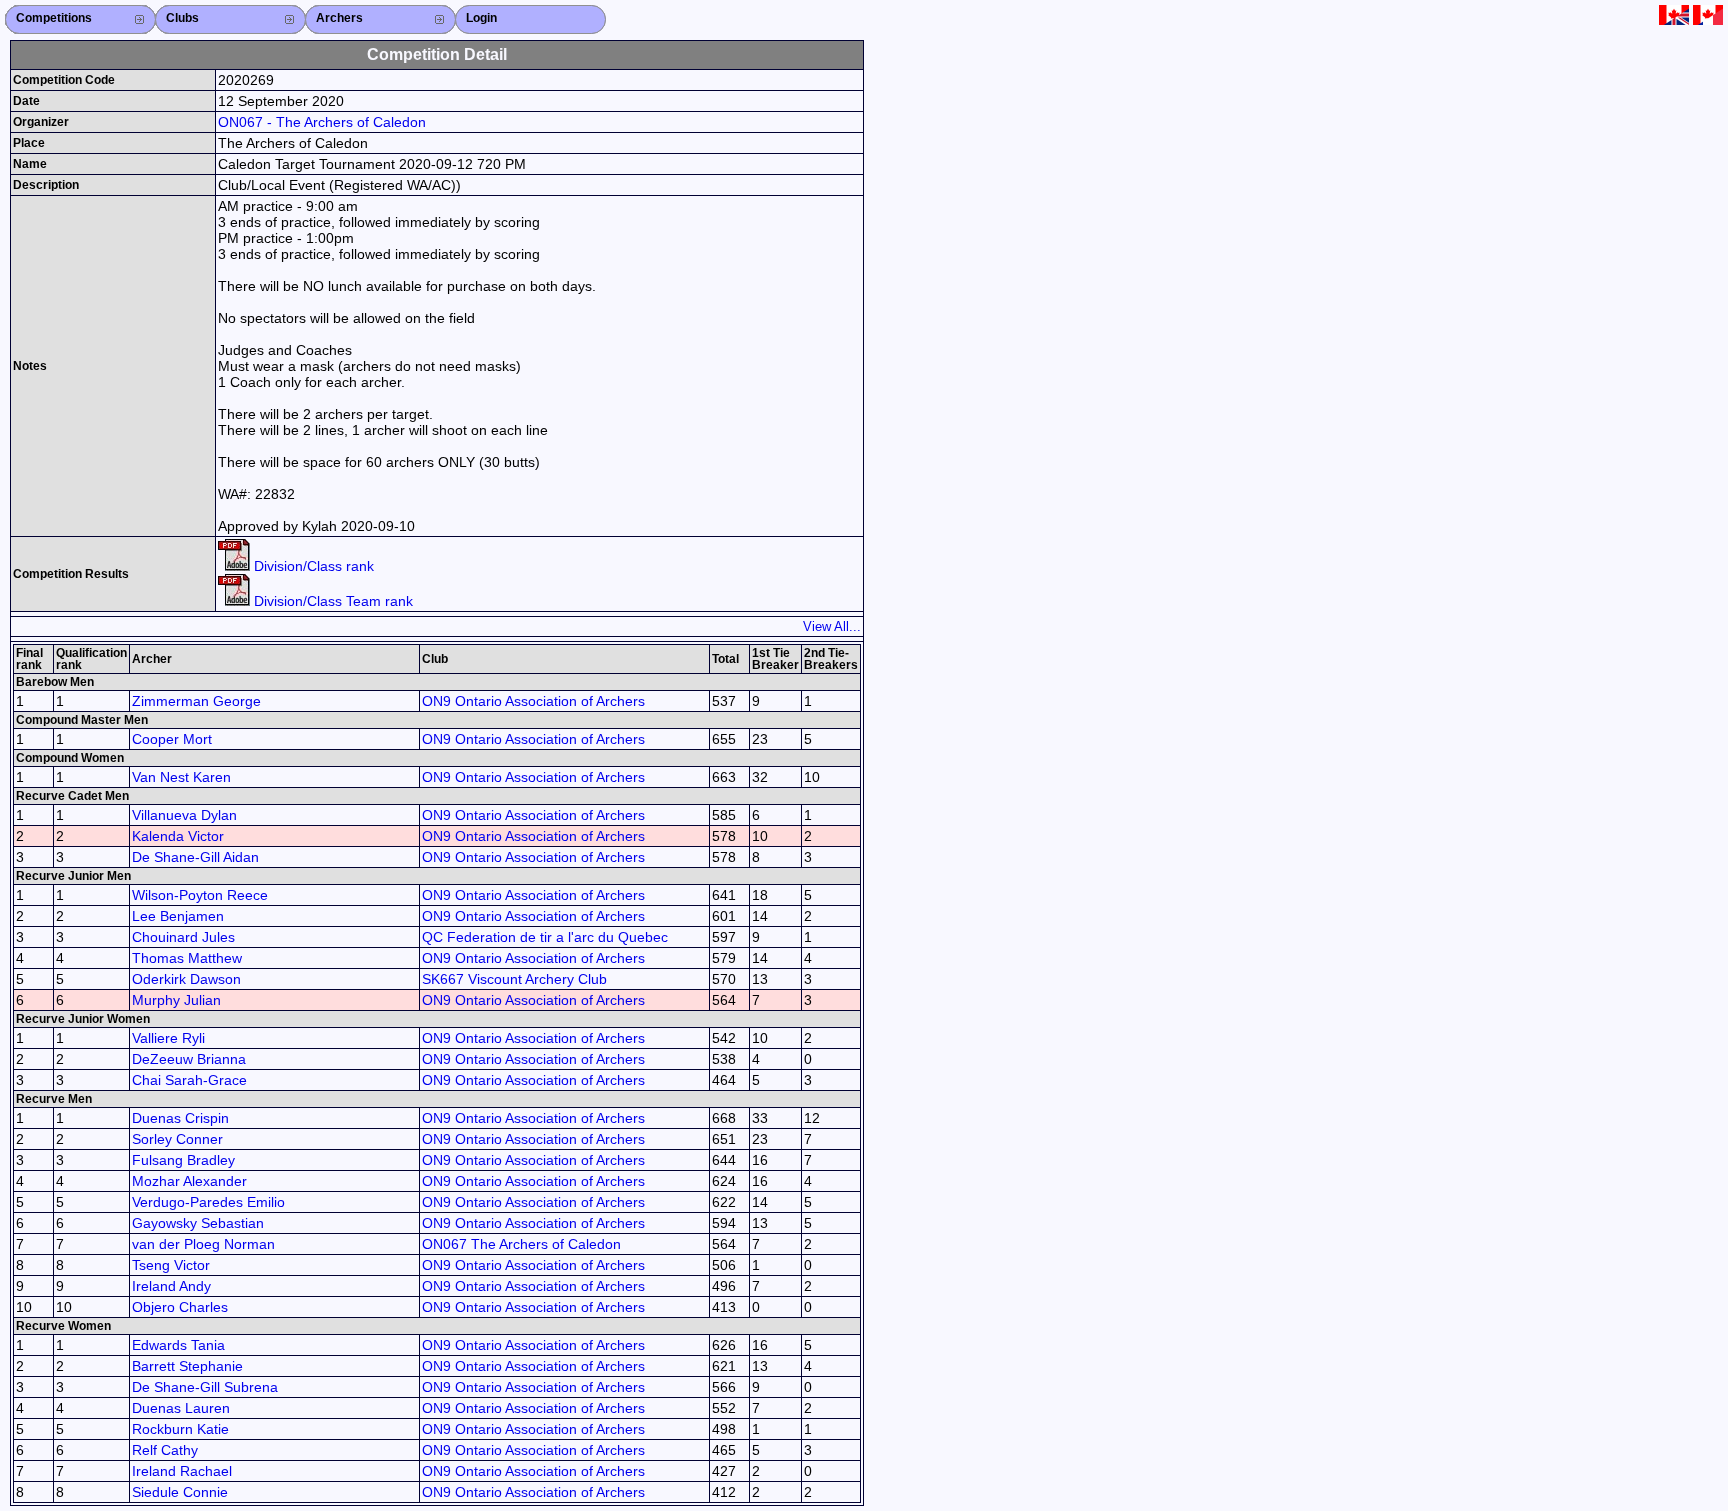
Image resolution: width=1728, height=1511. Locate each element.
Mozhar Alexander (189, 1181)
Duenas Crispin (180, 1118)
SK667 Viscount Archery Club (514, 979)
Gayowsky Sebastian (198, 1223)
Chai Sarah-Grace (189, 1080)
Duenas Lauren (181, 1408)
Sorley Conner (177, 1139)
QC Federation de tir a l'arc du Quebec (545, 937)
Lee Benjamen (178, 916)
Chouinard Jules (183, 937)
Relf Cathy (165, 1450)
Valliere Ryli (168, 1038)
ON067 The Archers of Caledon (521, 1244)
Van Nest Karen (181, 777)
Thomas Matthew (187, 958)
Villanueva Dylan (184, 815)
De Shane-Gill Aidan (195, 857)
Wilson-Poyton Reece (200, 895)
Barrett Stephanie (187, 1366)
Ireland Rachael (182, 1471)
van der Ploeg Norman (203, 1244)
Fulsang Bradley (183, 1160)
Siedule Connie (180, 1492)
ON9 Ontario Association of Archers (533, 701)
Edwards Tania (178, 1345)
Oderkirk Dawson (186, 979)
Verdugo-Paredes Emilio (208, 1202)
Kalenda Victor (178, 836)
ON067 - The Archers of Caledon (322, 122)
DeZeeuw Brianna (189, 1059)
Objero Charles (180, 1307)
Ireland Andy (171, 1286)
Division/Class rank (312, 566)
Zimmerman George (196, 701)
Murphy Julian (176, 1000)
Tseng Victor (171, 1265)
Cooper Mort (172, 739)
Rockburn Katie (180, 1429)
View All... (832, 626)
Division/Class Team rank (331, 601)
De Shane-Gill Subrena (205, 1387)
